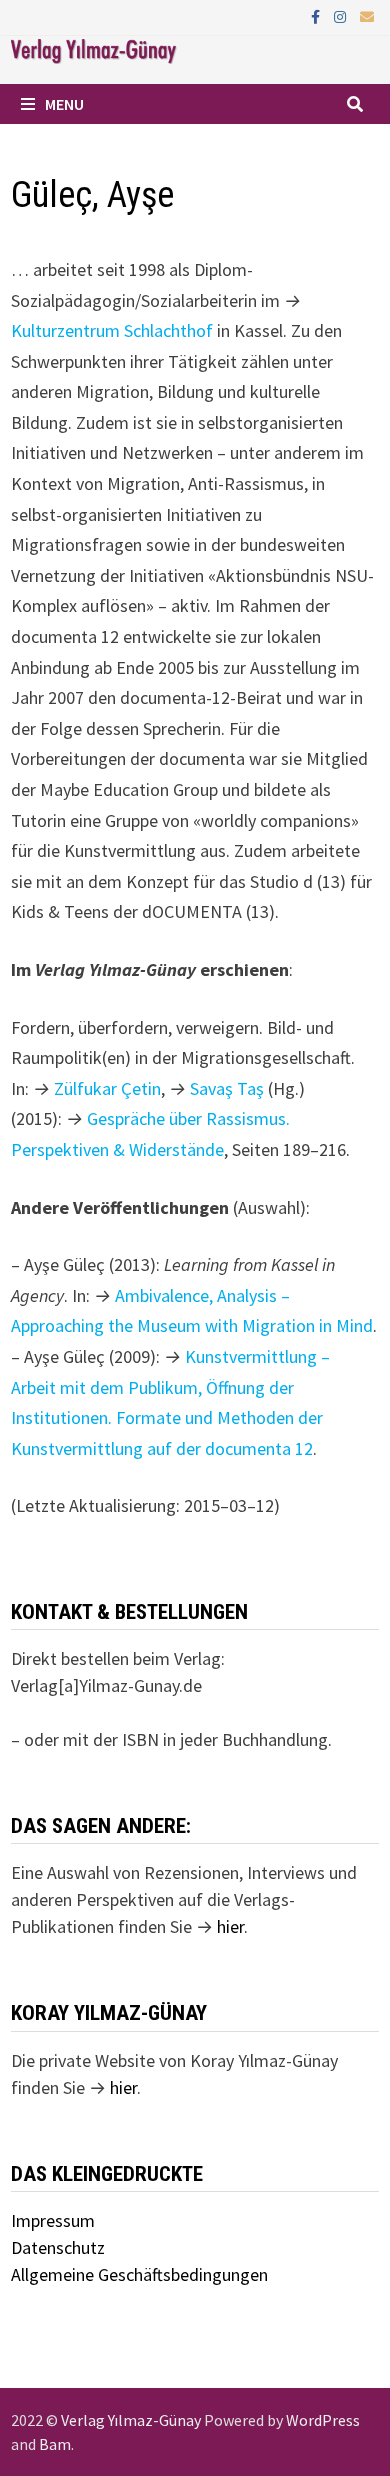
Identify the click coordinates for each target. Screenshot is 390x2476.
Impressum (53, 2220)
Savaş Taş (227, 1088)
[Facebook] (317, 15)
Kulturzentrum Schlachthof (114, 330)
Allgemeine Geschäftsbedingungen (139, 2274)
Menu (64, 104)
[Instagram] (342, 15)
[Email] (367, 15)
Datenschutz (58, 2247)
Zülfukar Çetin (107, 1088)
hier (230, 1926)
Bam (55, 2444)
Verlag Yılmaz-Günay (131, 2420)
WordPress (323, 2420)
